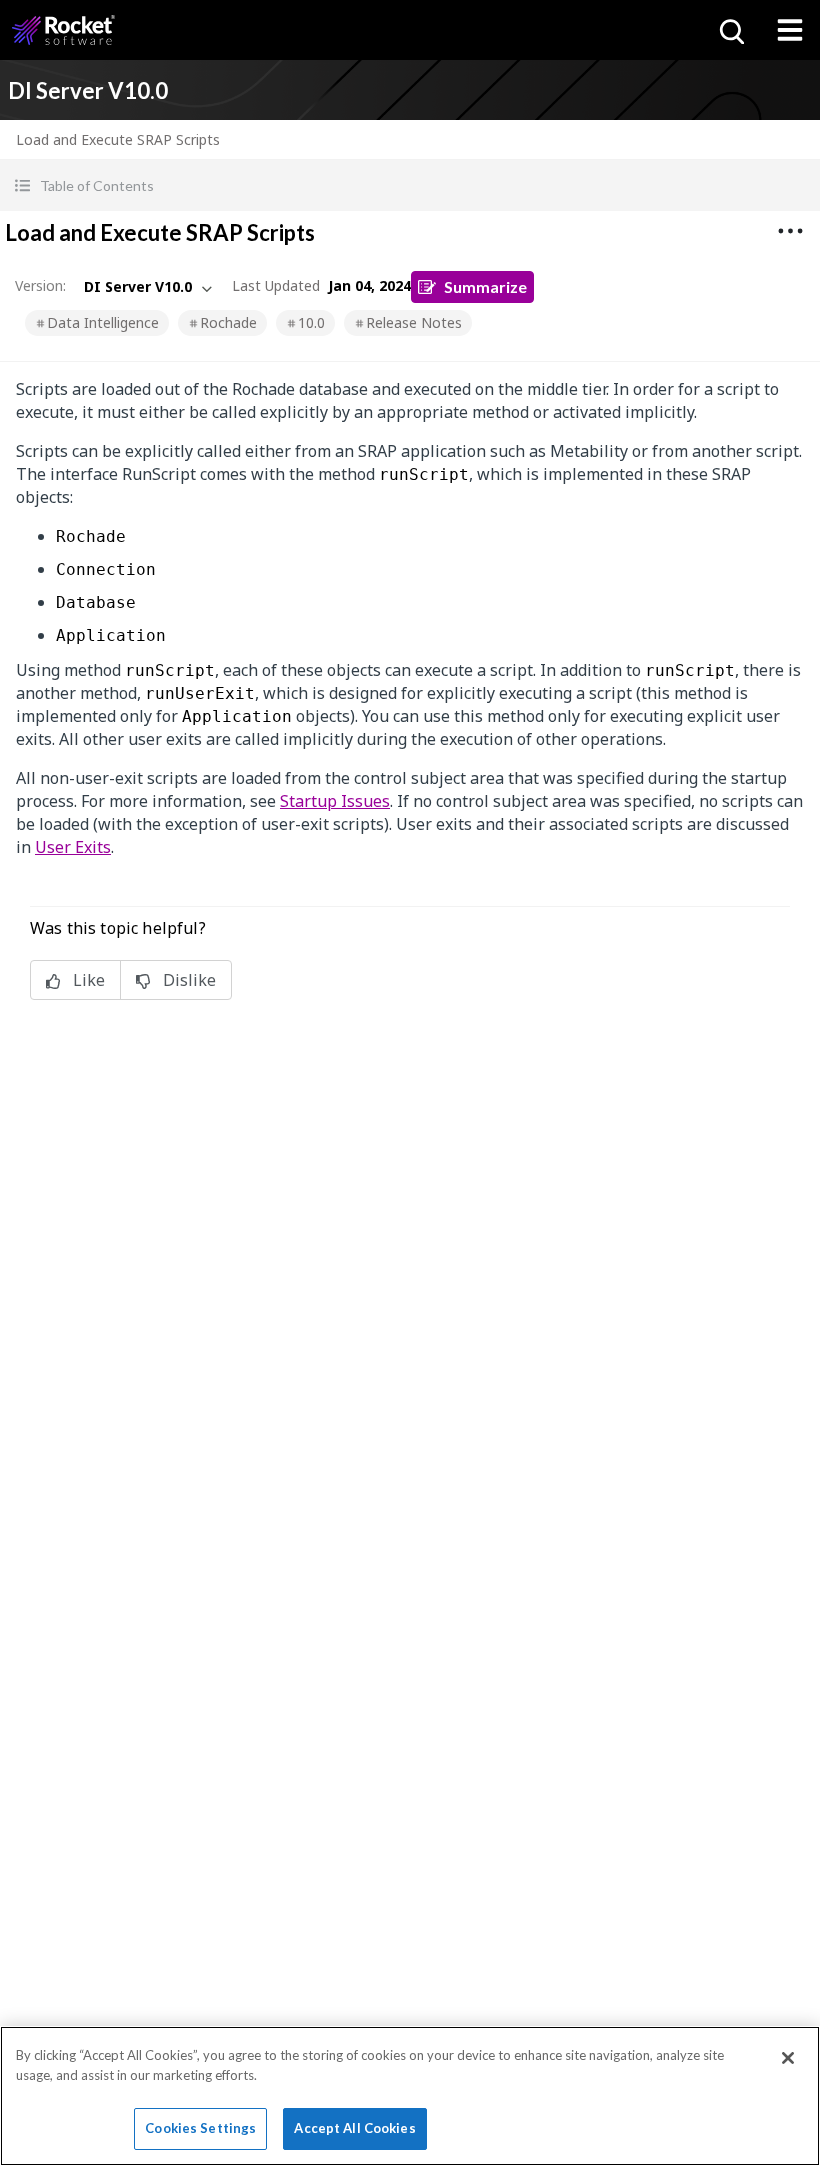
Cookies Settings (200, 2128)
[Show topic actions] (790, 231)
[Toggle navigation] (790, 30)
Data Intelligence (103, 322)
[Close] (788, 2058)
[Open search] (730, 30)
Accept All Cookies (354, 2128)
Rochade (228, 322)
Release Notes (414, 322)
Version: (40, 285)
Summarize (485, 286)
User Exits (73, 847)
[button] (410, 185)
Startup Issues (335, 801)
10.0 (311, 322)
